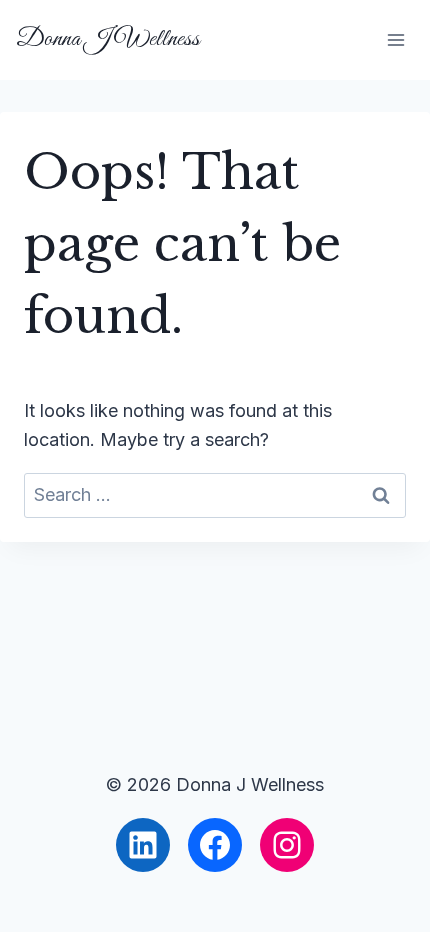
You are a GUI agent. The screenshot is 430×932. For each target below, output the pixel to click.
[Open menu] (395, 39)
